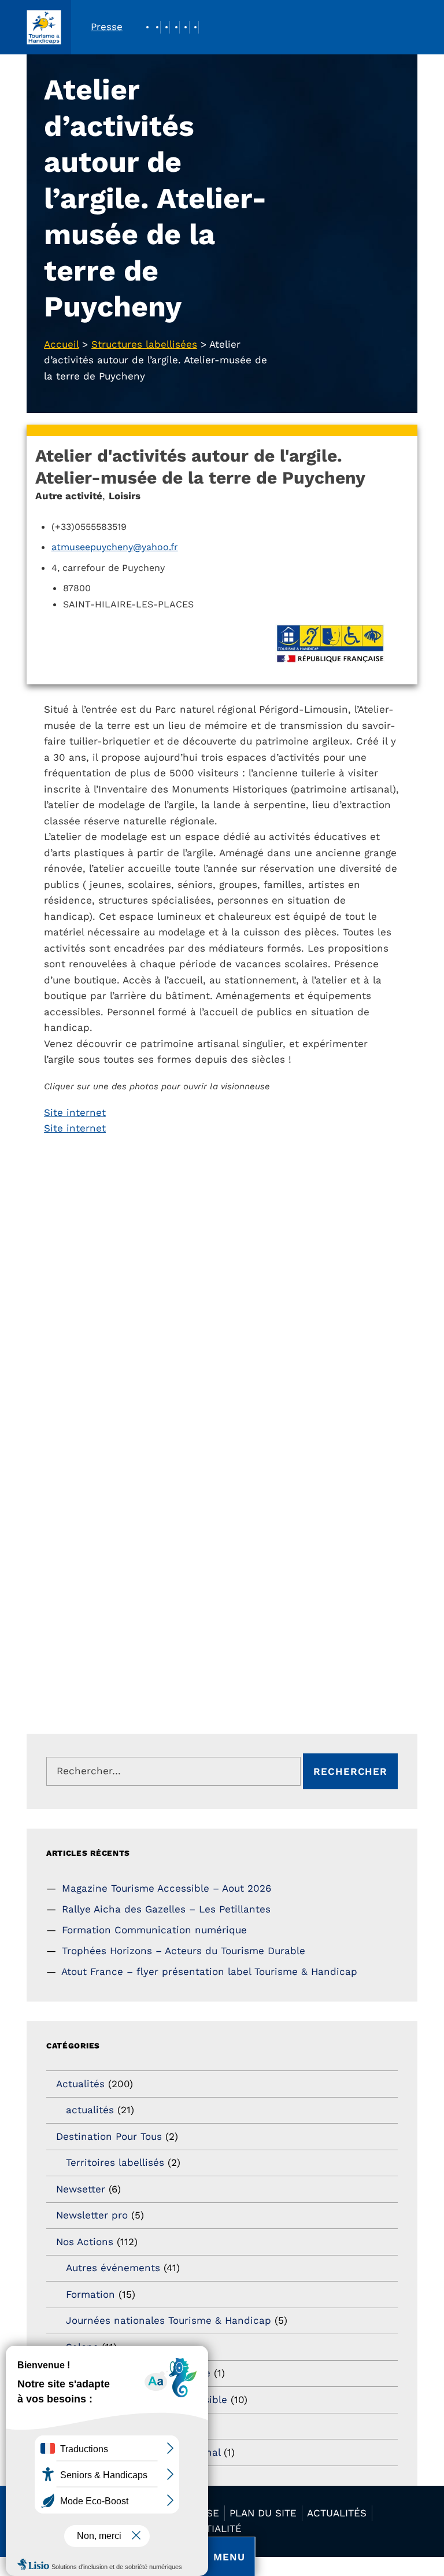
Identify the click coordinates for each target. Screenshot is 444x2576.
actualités (90, 2110)
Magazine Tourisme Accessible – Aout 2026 (166, 1888)
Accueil (61, 344)
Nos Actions (85, 2242)
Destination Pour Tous (109, 2136)
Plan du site (263, 2513)
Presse (107, 27)
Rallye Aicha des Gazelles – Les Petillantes (166, 1909)
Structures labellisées (144, 344)
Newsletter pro (92, 2215)
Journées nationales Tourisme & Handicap (169, 2320)
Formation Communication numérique (154, 1930)
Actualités (80, 2084)
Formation (90, 2294)
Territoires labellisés (115, 2162)
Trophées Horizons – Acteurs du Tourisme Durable (184, 1951)
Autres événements (113, 2268)
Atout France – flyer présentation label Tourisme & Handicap (209, 1971)
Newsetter (81, 2189)
